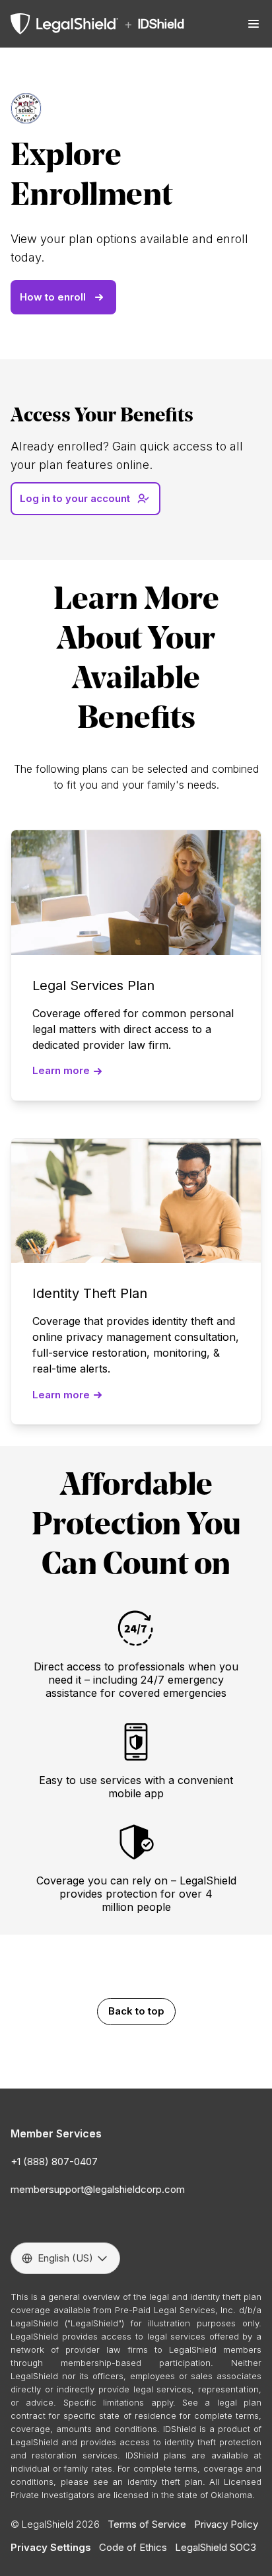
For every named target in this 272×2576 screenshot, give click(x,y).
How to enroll (53, 297)
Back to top (136, 2011)
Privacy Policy (226, 2524)
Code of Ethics (133, 2547)
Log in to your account (75, 498)
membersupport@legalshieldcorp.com (98, 2189)
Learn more (61, 1070)
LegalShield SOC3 (216, 2547)
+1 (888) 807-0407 (54, 2162)
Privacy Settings (51, 2547)
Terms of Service (147, 2524)
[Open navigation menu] (254, 24)
